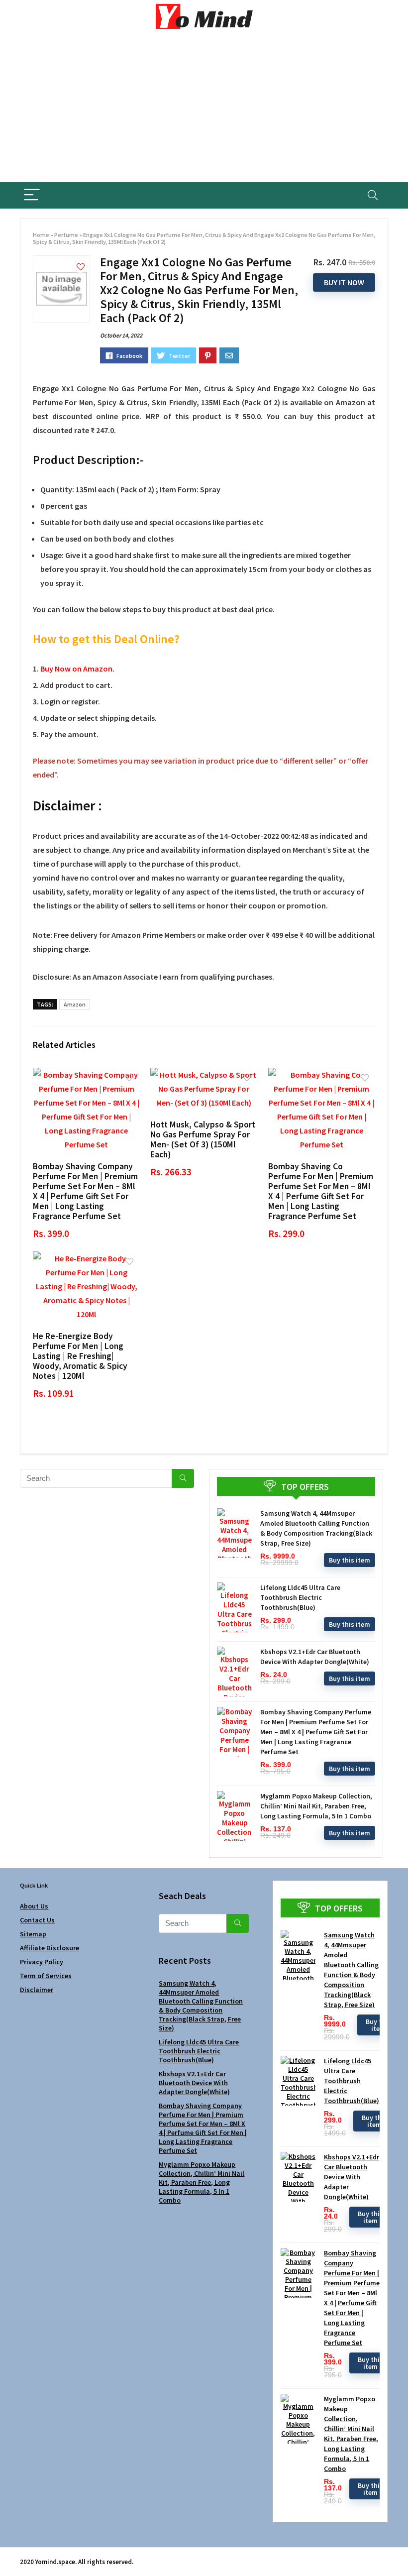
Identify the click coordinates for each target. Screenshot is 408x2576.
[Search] (373, 195)
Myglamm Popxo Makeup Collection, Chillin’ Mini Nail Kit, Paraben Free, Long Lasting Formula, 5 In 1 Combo (316, 1806)
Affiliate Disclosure (50, 1948)
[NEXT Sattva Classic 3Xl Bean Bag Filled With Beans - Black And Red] (398, 2551)
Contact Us (37, 1920)
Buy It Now (344, 282)
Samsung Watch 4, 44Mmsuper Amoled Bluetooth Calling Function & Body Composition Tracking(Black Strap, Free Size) (201, 2006)
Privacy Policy (42, 1962)
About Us (34, 1906)
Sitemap (33, 1934)
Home (41, 235)
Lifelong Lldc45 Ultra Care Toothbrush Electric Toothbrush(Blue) (300, 1597)
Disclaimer (37, 1990)
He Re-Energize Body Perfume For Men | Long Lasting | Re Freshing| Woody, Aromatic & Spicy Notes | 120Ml (80, 1356)
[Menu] (32, 195)
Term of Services (46, 1976)
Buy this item (350, 1560)
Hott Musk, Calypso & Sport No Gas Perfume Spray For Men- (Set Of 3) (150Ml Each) (203, 1139)
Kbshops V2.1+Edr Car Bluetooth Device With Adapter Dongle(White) (194, 2083)
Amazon (75, 1004)
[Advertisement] (204, 108)
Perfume (66, 235)
